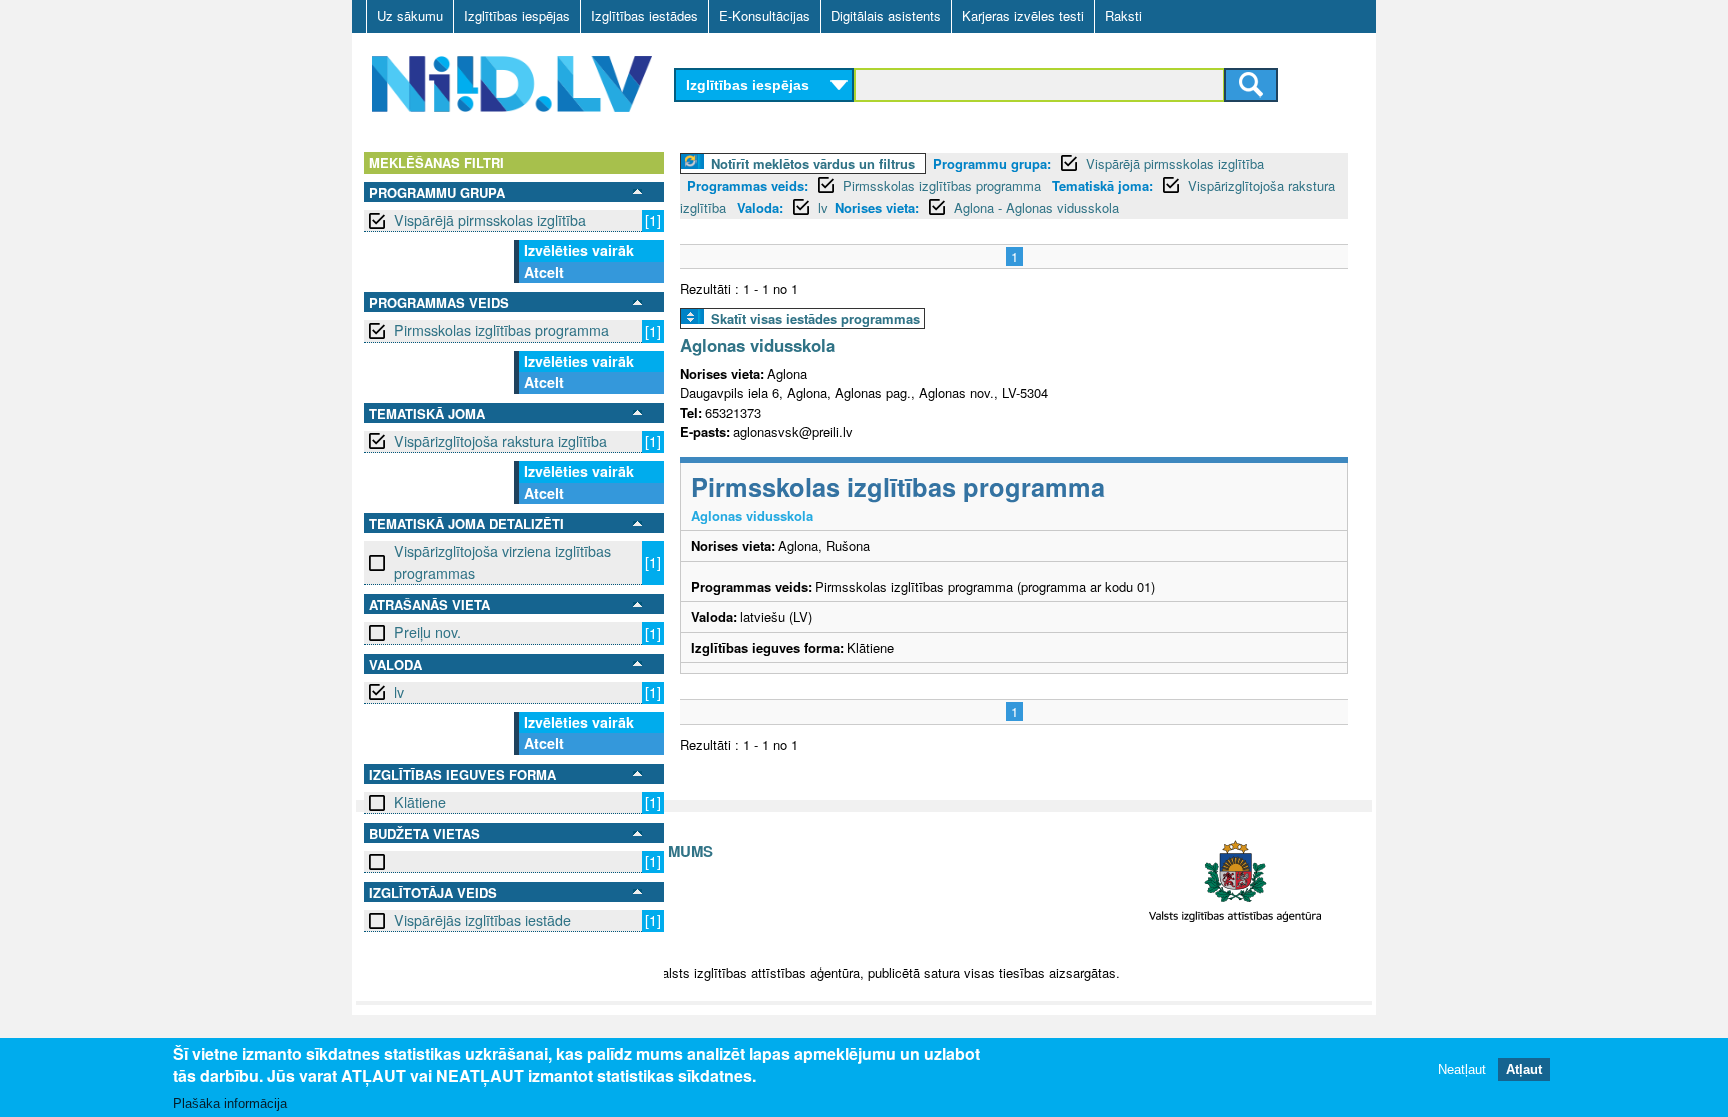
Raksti (1123, 15)
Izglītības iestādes (644, 15)
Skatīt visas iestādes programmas (815, 318)
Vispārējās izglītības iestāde (482, 920)
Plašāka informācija (230, 1103)
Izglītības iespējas (517, 15)
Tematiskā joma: (1102, 185)
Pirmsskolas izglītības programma (501, 330)
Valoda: (760, 207)
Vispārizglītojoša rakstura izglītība (500, 441)
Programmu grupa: (992, 163)
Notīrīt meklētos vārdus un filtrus (813, 163)
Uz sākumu (410, 15)
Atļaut (1524, 1069)
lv (399, 692)
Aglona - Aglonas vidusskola (1036, 207)
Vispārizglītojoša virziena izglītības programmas (502, 561)
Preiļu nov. (427, 632)
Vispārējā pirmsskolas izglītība (490, 220)
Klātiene (420, 802)
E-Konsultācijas (764, 15)
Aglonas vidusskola (757, 345)
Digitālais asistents (886, 15)
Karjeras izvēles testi (1023, 15)
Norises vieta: (877, 207)
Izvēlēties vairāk (579, 250)
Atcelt (544, 272)
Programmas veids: (747, 185)
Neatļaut (1462, 1069)
